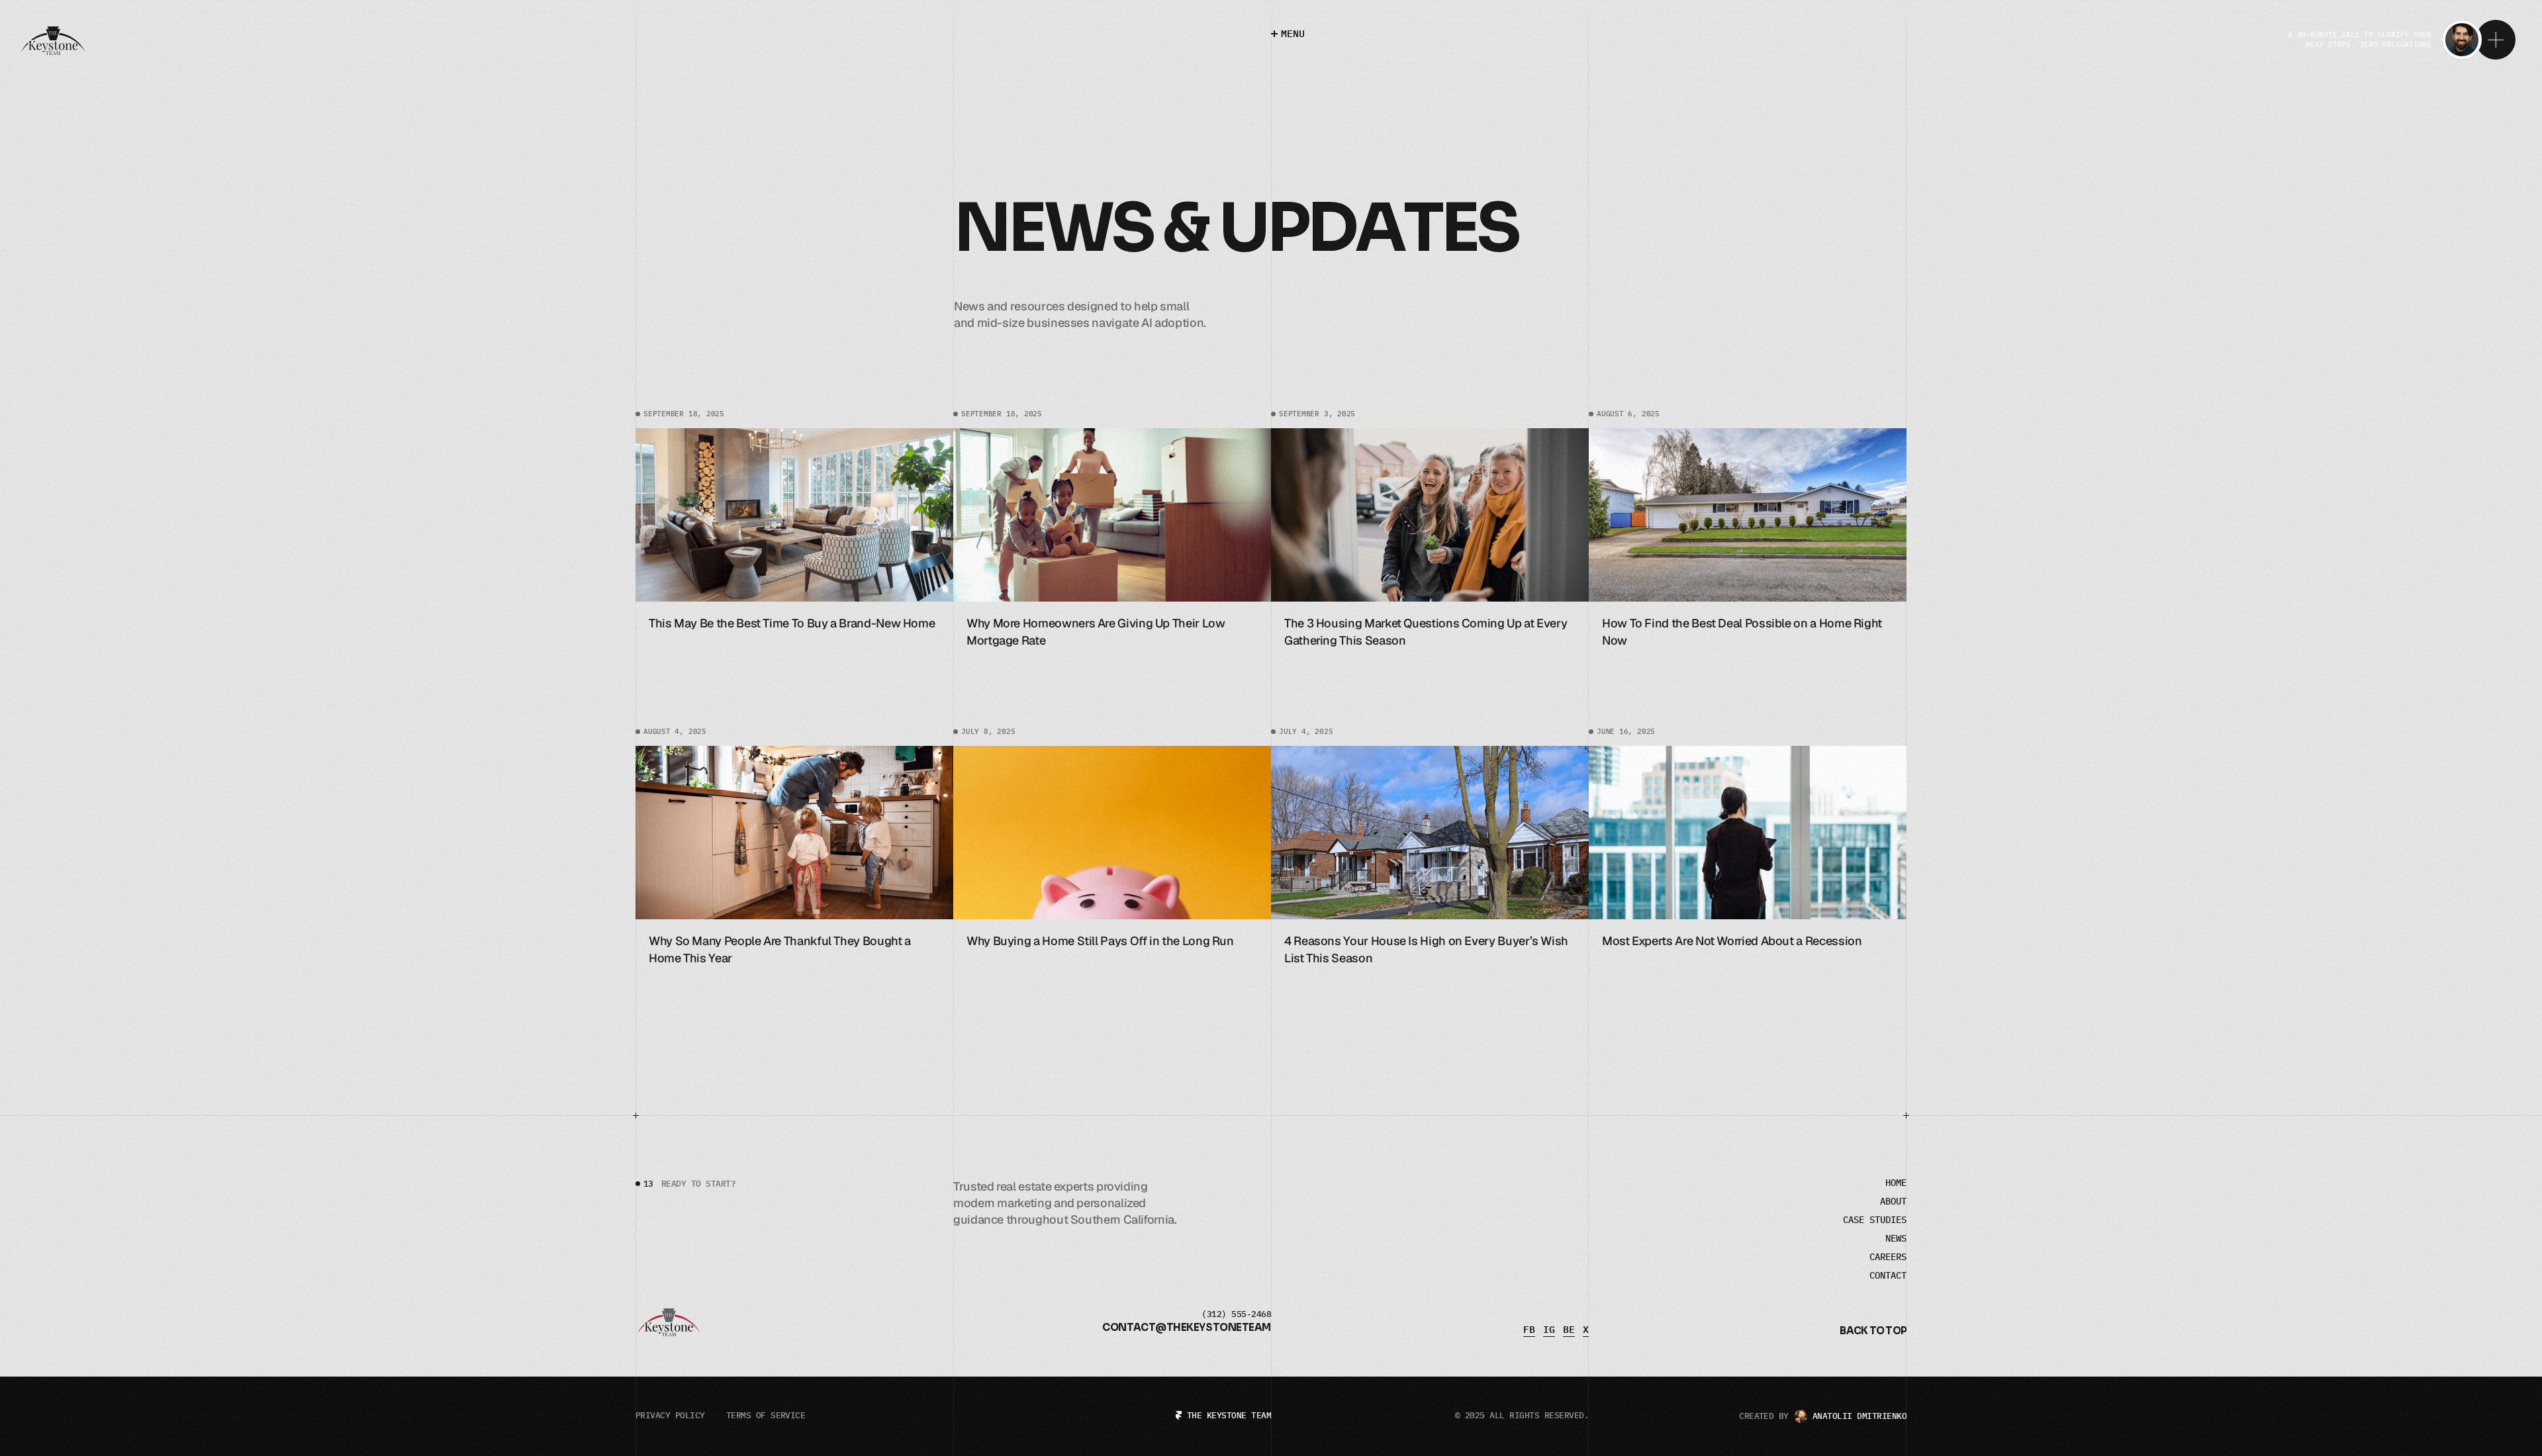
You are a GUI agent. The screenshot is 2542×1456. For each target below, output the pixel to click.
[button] (1873, 1332)
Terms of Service (766, 1415)
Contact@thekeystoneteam (1187, 1327)
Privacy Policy (670, 1415)
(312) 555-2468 (1236, 1314)
